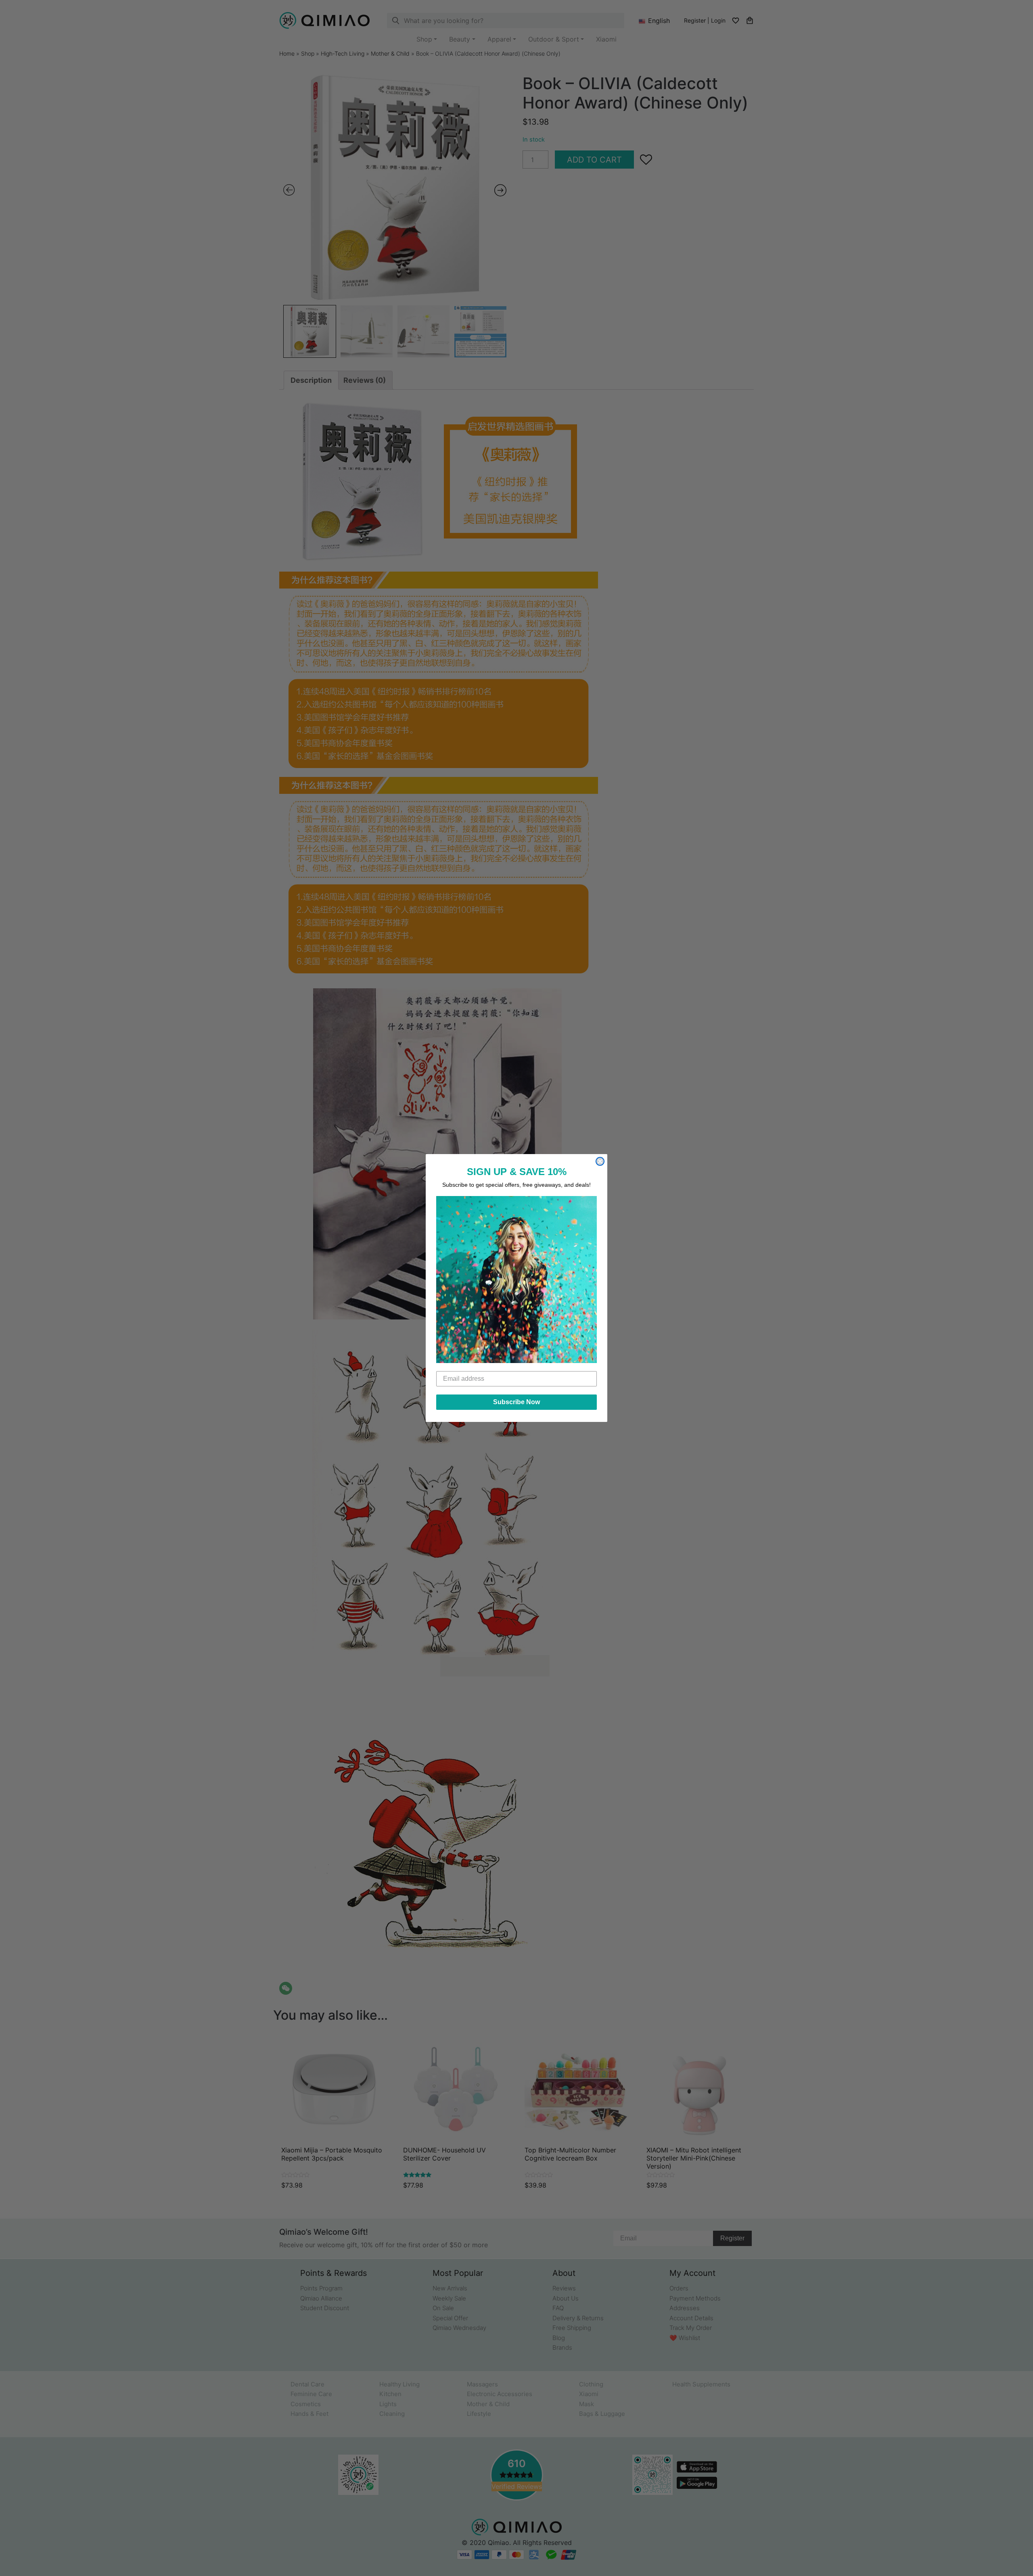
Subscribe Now (516, 1402)
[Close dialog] (600, 1161)
